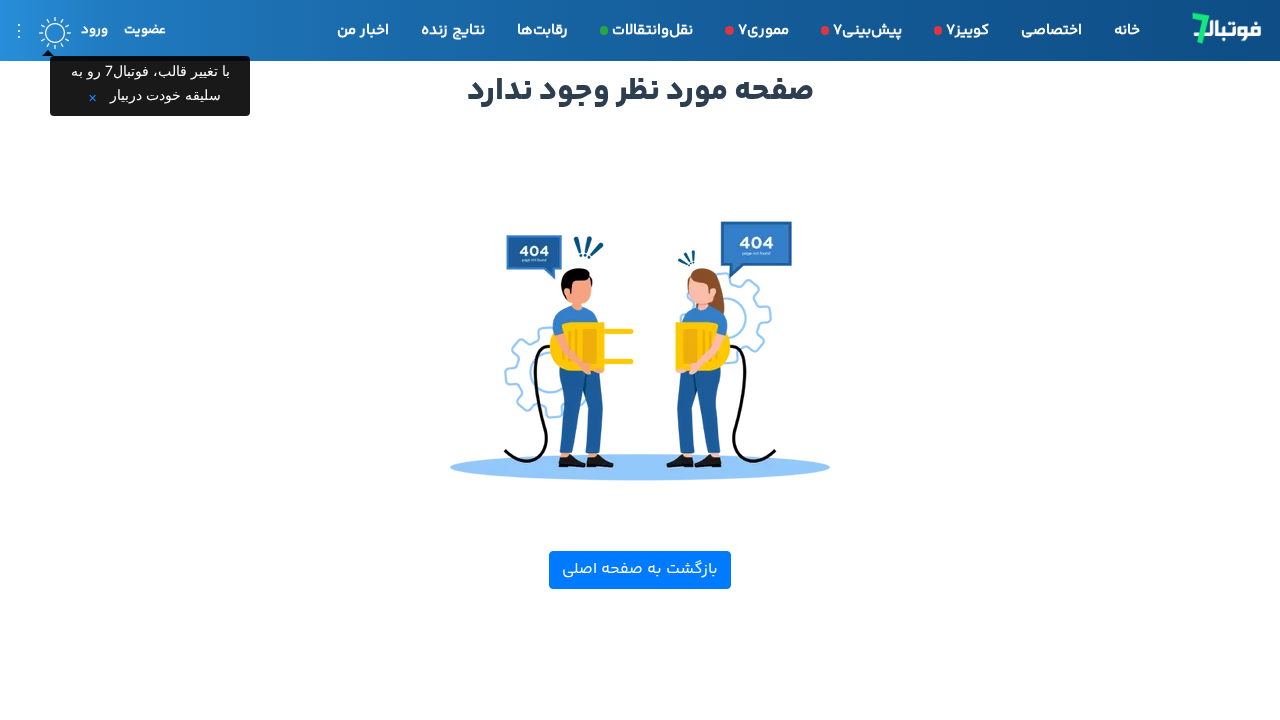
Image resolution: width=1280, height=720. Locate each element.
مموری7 (763, 30)
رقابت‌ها (542, 30)
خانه (1127, 30)
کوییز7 (967, 30)
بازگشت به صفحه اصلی (640, 569)
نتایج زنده (453, 30)
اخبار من (363, 30)
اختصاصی (1051, 30)
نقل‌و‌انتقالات (652, 30)
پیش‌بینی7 (867, 30)
